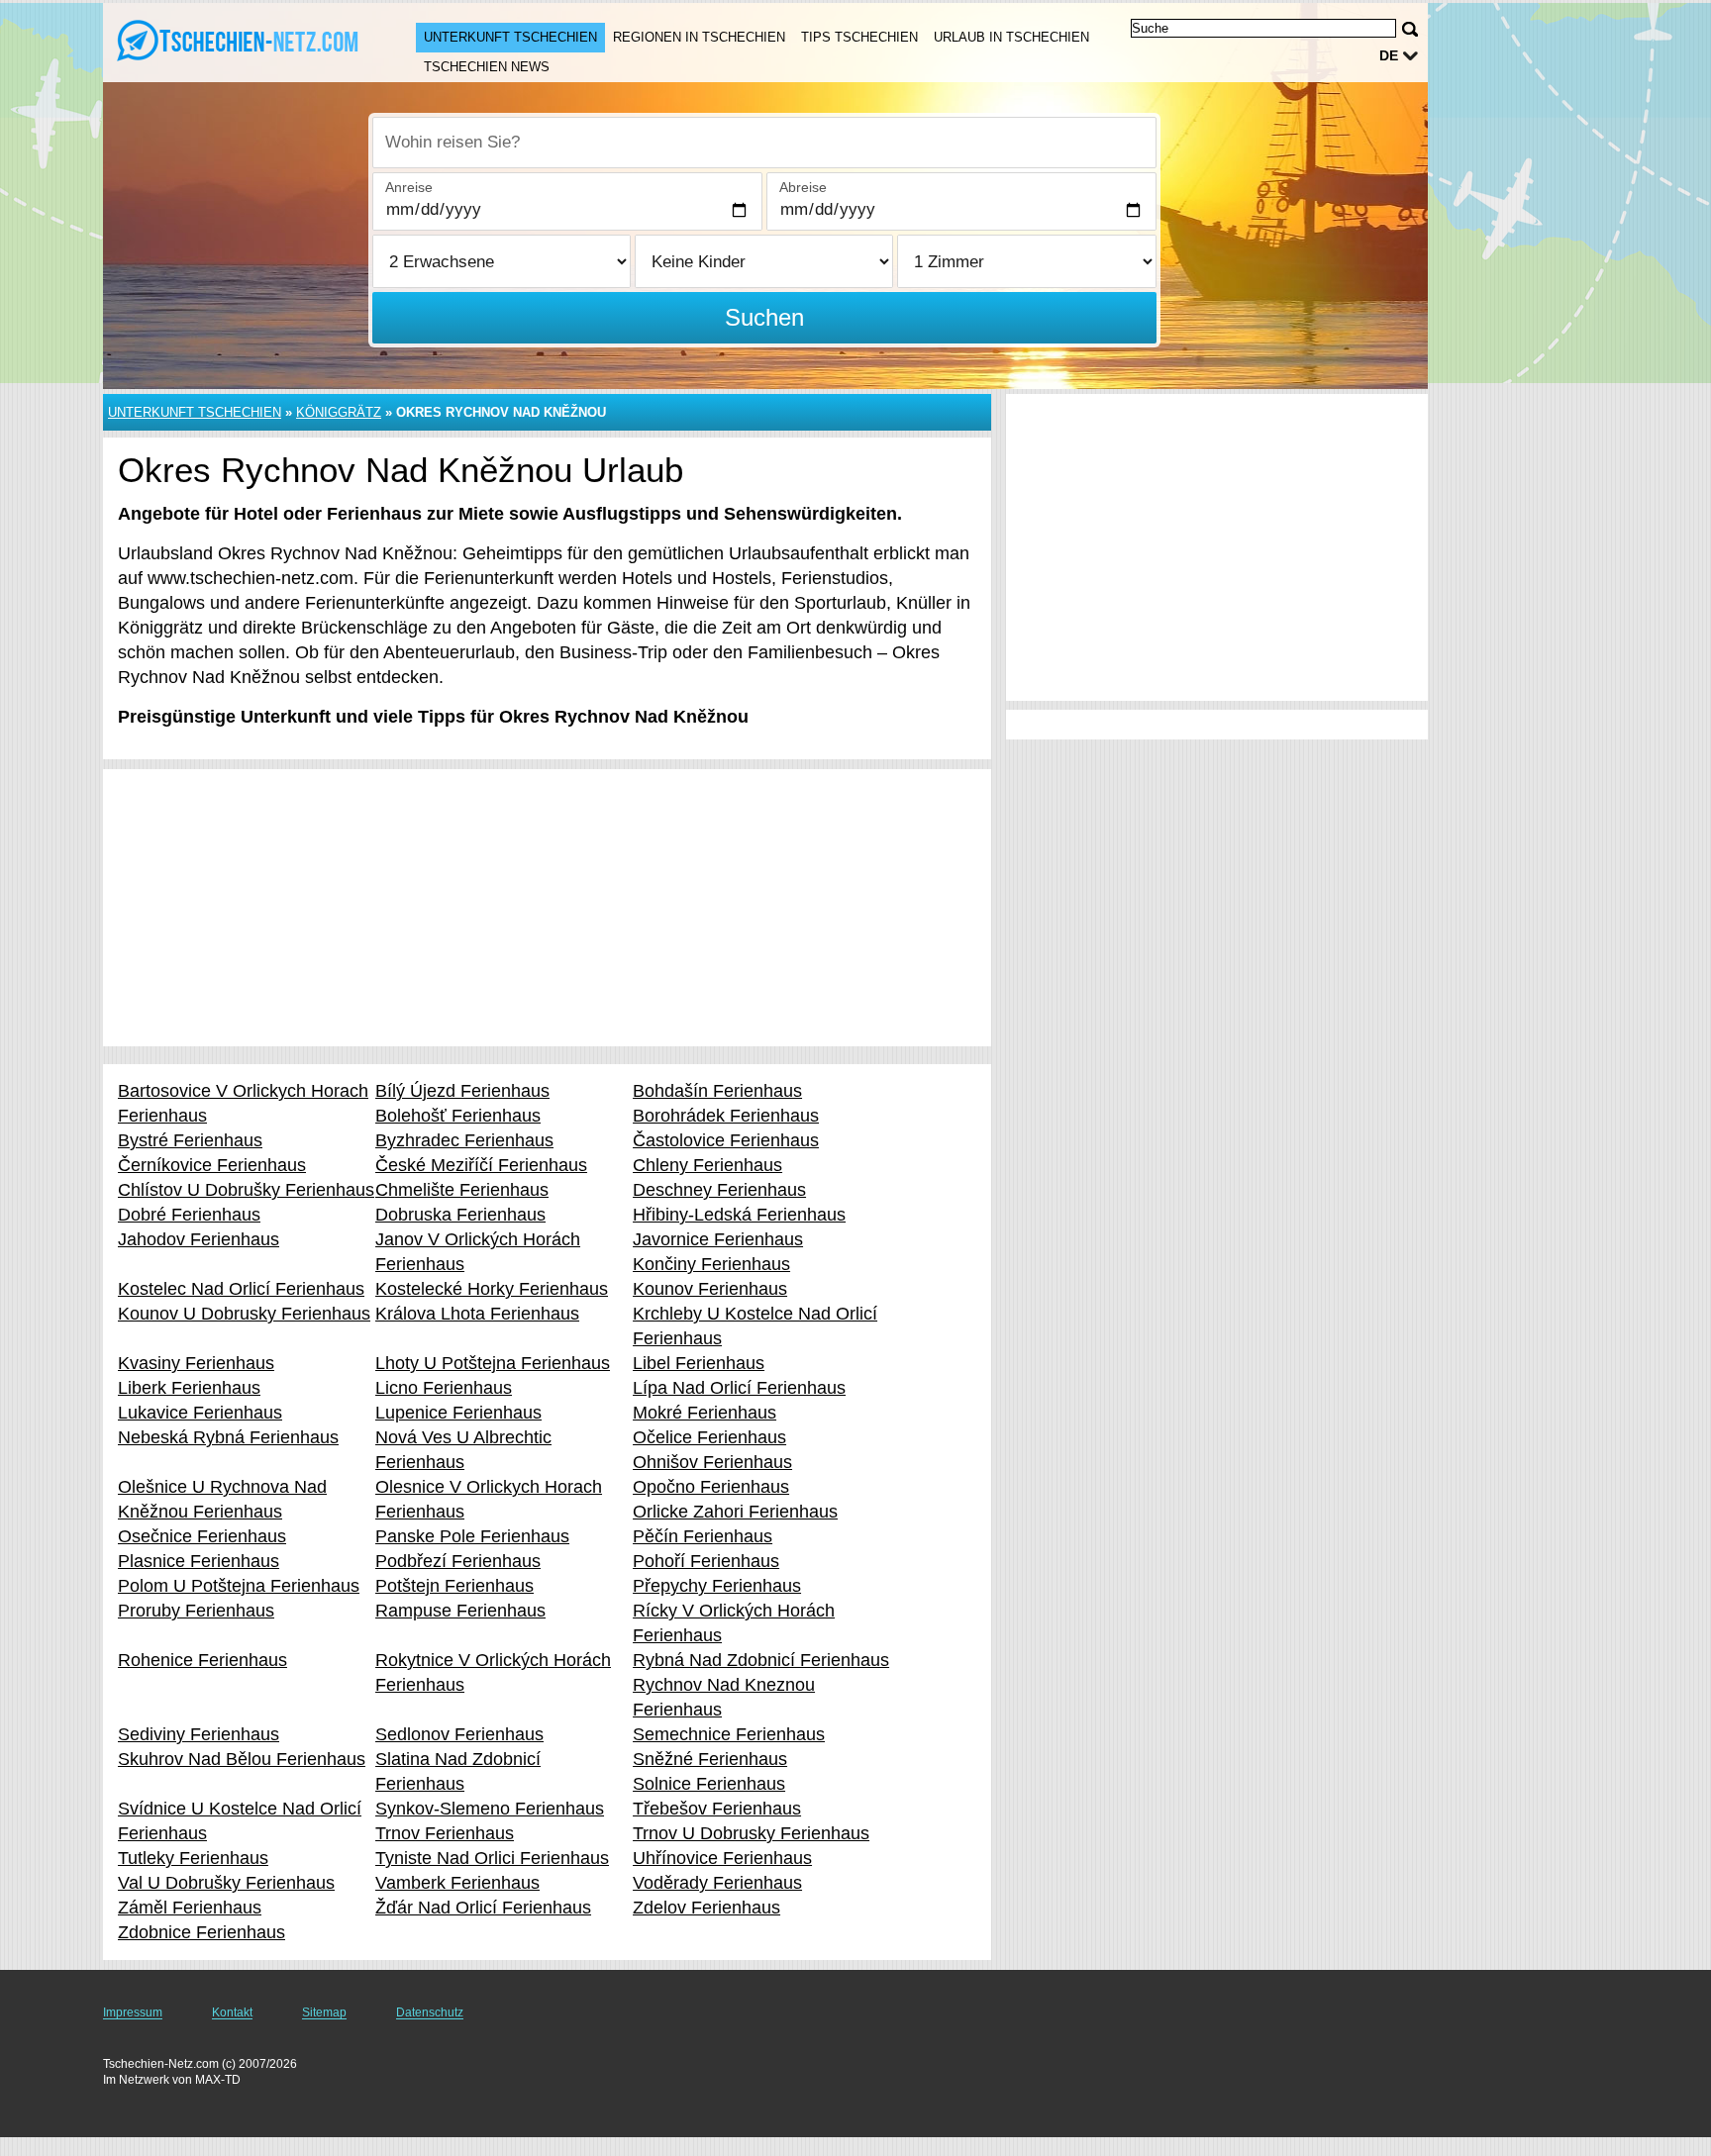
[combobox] (764, 143)
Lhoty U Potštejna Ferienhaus (493, 1363)
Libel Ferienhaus (699, 1363)
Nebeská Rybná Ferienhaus (228, 1437)
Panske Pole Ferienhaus (472, 1536)
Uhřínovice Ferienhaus (722, 1858)
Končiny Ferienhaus (711, 1264)
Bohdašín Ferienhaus (717, 1091)
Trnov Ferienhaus (445, 1833)
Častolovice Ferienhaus (726, 1140)
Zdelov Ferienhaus (706, 1908)
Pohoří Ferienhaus (706, 1561)
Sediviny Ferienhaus (199, 1734)
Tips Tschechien (859, 37)
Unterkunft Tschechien (510, 37)
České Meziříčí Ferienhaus (481, 1165)
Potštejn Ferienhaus (454, 1586)
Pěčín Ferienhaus (703, 1536)
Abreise (803, 187)
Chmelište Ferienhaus (462, 1190)
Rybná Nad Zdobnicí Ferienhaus (761, 1660)
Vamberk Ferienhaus (457, 1883)
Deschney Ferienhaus (719, 1190)
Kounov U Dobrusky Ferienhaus (244, 1314)
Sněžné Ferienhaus (710, 1759)
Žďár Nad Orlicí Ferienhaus (483, 1908)
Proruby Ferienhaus (196, 1611)
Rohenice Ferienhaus (202, 1660)
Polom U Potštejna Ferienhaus (239, 1586)
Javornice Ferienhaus (718, 1239)
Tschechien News (487, 67)
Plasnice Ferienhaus (199, 1561)
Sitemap (324, 2012)
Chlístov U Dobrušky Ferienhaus (246, 1190)
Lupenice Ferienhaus (458, 1413)
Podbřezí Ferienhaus (458, 1561)
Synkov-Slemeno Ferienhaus (490, 1809)
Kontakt (232, 2012)
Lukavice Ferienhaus (200, 1413)
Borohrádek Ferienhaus (726, 1116)
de (1389, 55)
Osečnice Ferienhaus (202, 1536)
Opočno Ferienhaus (711, 1487)
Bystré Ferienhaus (190, 1140)
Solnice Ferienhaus (709, 1784)
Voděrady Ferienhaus (717, 1883)
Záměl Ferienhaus (190, 1908)
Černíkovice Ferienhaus (212, 1165)
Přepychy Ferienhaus (717, 1586)
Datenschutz (430, 2012)
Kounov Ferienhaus (710, 1289)
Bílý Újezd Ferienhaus (462, 1091)
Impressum (133, 2012)
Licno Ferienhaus (444, 1388)
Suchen (764, 317)
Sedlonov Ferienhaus (459, 1734)
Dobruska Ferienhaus (460, 1215)
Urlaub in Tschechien (1011, 37)
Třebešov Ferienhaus (717, 1809)
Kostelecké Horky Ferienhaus (492, 1289)
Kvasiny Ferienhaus (196, 1363)
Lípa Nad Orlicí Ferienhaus (739, 1388)
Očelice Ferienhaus (709, 1437)
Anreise (409, 187)
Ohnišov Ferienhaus (712, 1462)
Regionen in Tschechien (699, 37)
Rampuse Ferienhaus (460, 1611)
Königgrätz (339, 412)
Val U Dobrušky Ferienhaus (226, 1883)
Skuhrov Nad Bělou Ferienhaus (242, 1759)
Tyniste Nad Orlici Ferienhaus (492, 1858)
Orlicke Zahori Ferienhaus (735, 1512)
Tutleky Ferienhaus (193, 1858)
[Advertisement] (547, 908)
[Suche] (1410, 29)
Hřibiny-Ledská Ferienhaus (739, 1215)
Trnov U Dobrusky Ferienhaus (751, 1833)
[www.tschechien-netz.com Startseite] (240, 41)
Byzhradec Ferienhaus (464, 1140)
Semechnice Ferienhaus (729, 1734)
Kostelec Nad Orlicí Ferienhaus (241, 1289)
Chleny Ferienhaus (707, 1165)
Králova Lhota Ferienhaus (477, 1314)
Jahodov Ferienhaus (199, 1239)
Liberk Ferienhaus (189, 1388)
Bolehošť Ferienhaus (458, 1116)
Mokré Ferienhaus (705, 1413)
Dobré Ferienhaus (189, 1215)
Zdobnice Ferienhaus (201, 1932)
